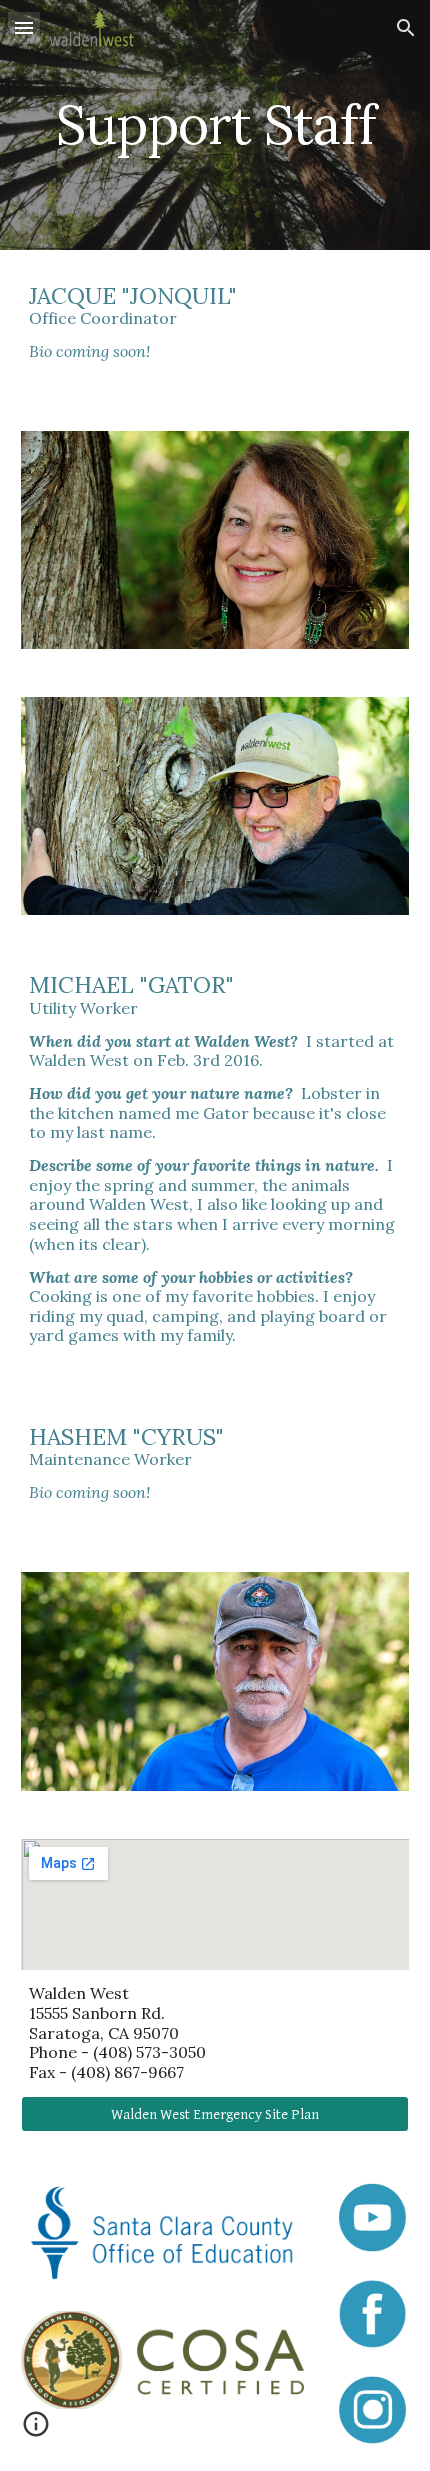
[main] (215, 124)
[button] (24, 27)
